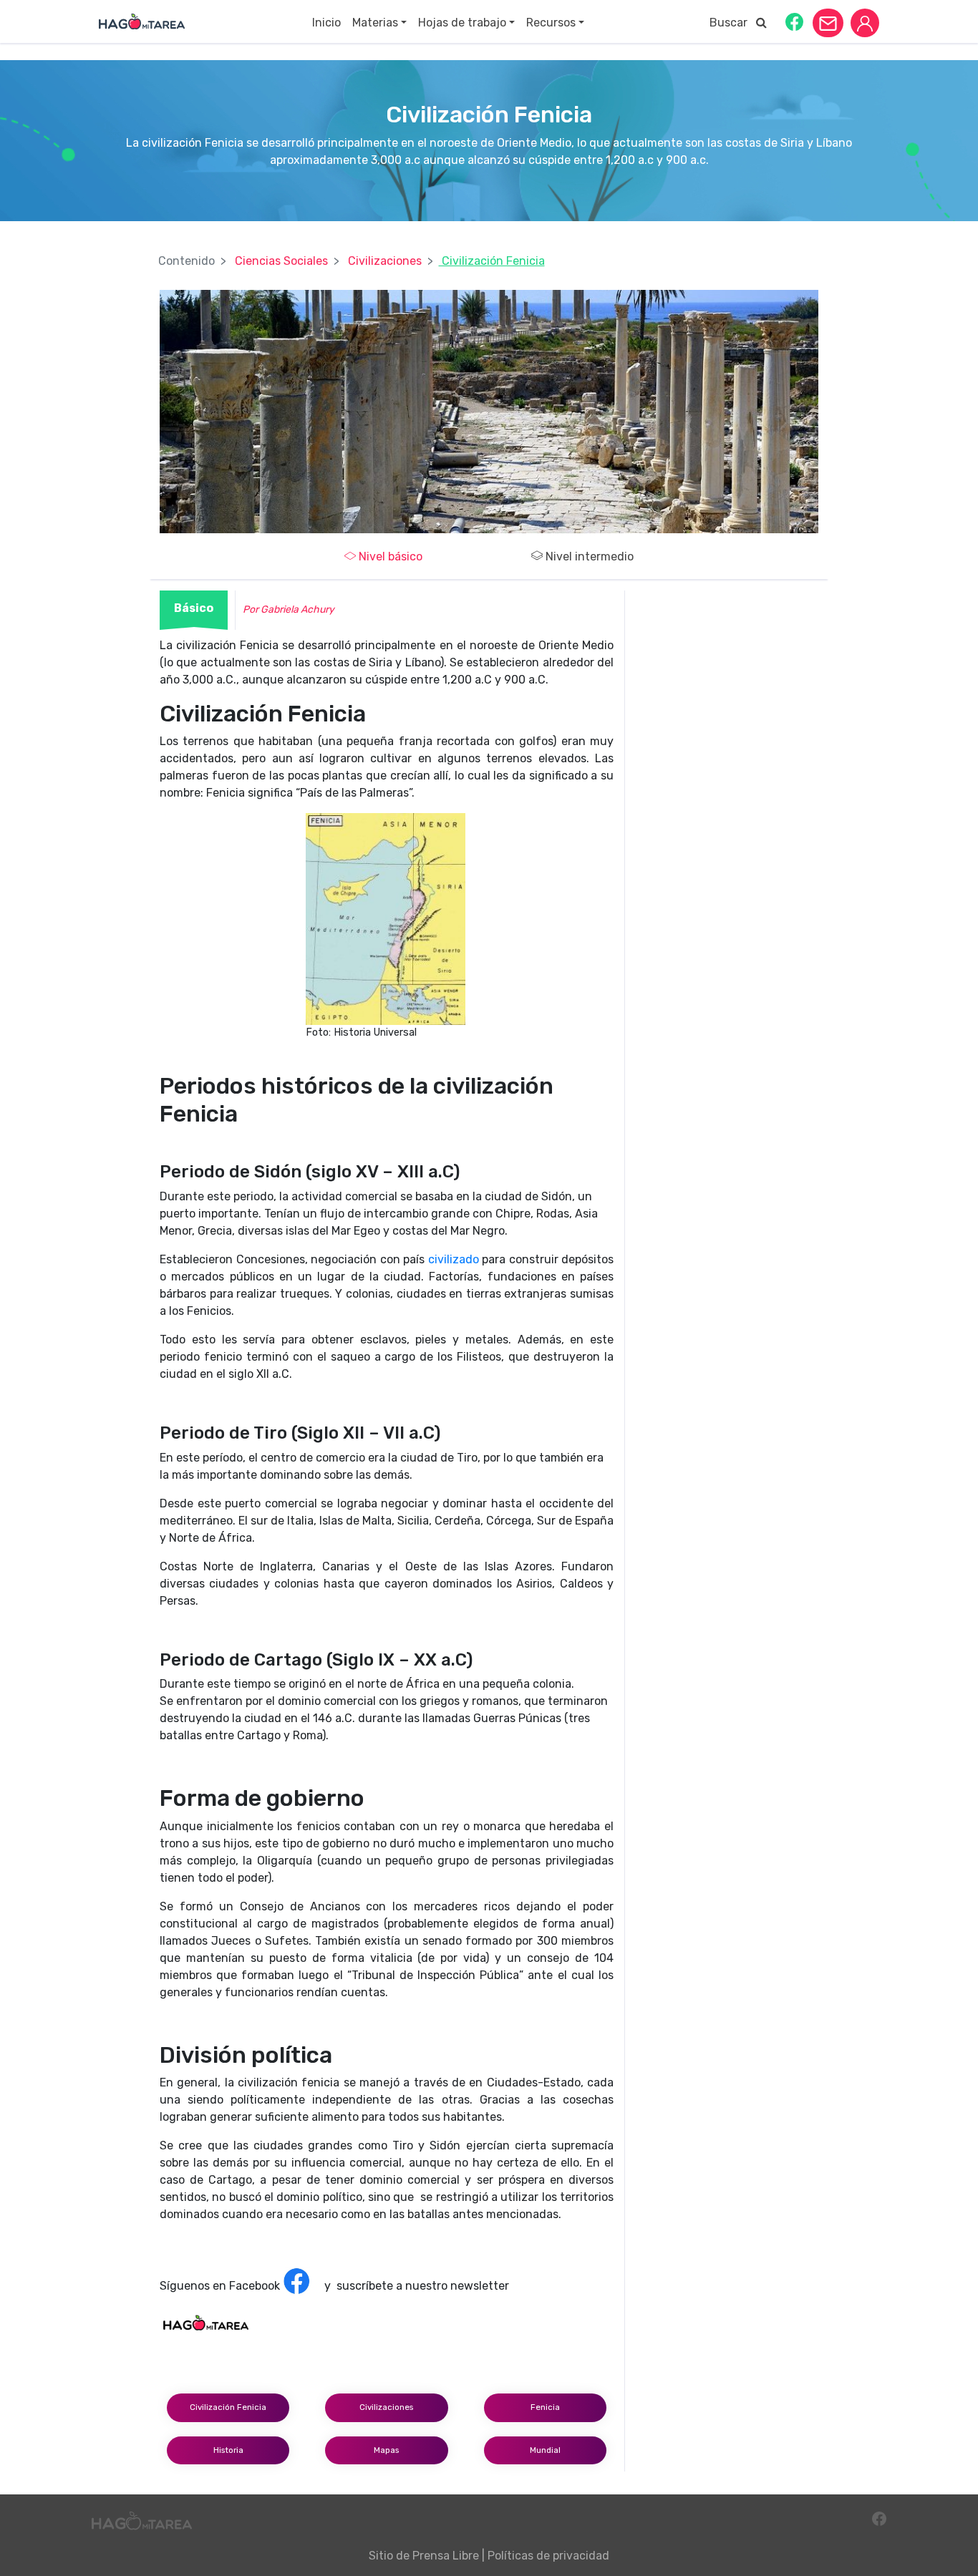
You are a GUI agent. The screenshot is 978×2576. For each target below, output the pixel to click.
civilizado (454, 1259)
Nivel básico (391, 556)
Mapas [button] (386, 2450)
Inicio (326, 23)
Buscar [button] (733, 23)
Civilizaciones (385, 261)
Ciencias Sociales (281, 261)
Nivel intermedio (590, 556)
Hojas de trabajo (462, 23)
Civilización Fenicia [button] (228, 2407)
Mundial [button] (545, 2450)
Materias (375, 23)
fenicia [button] (545, 2407)
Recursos (551, 23)
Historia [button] (228, 2450)
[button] (794, 21)
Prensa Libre (446, 2556)
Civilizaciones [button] (386, 2407)
